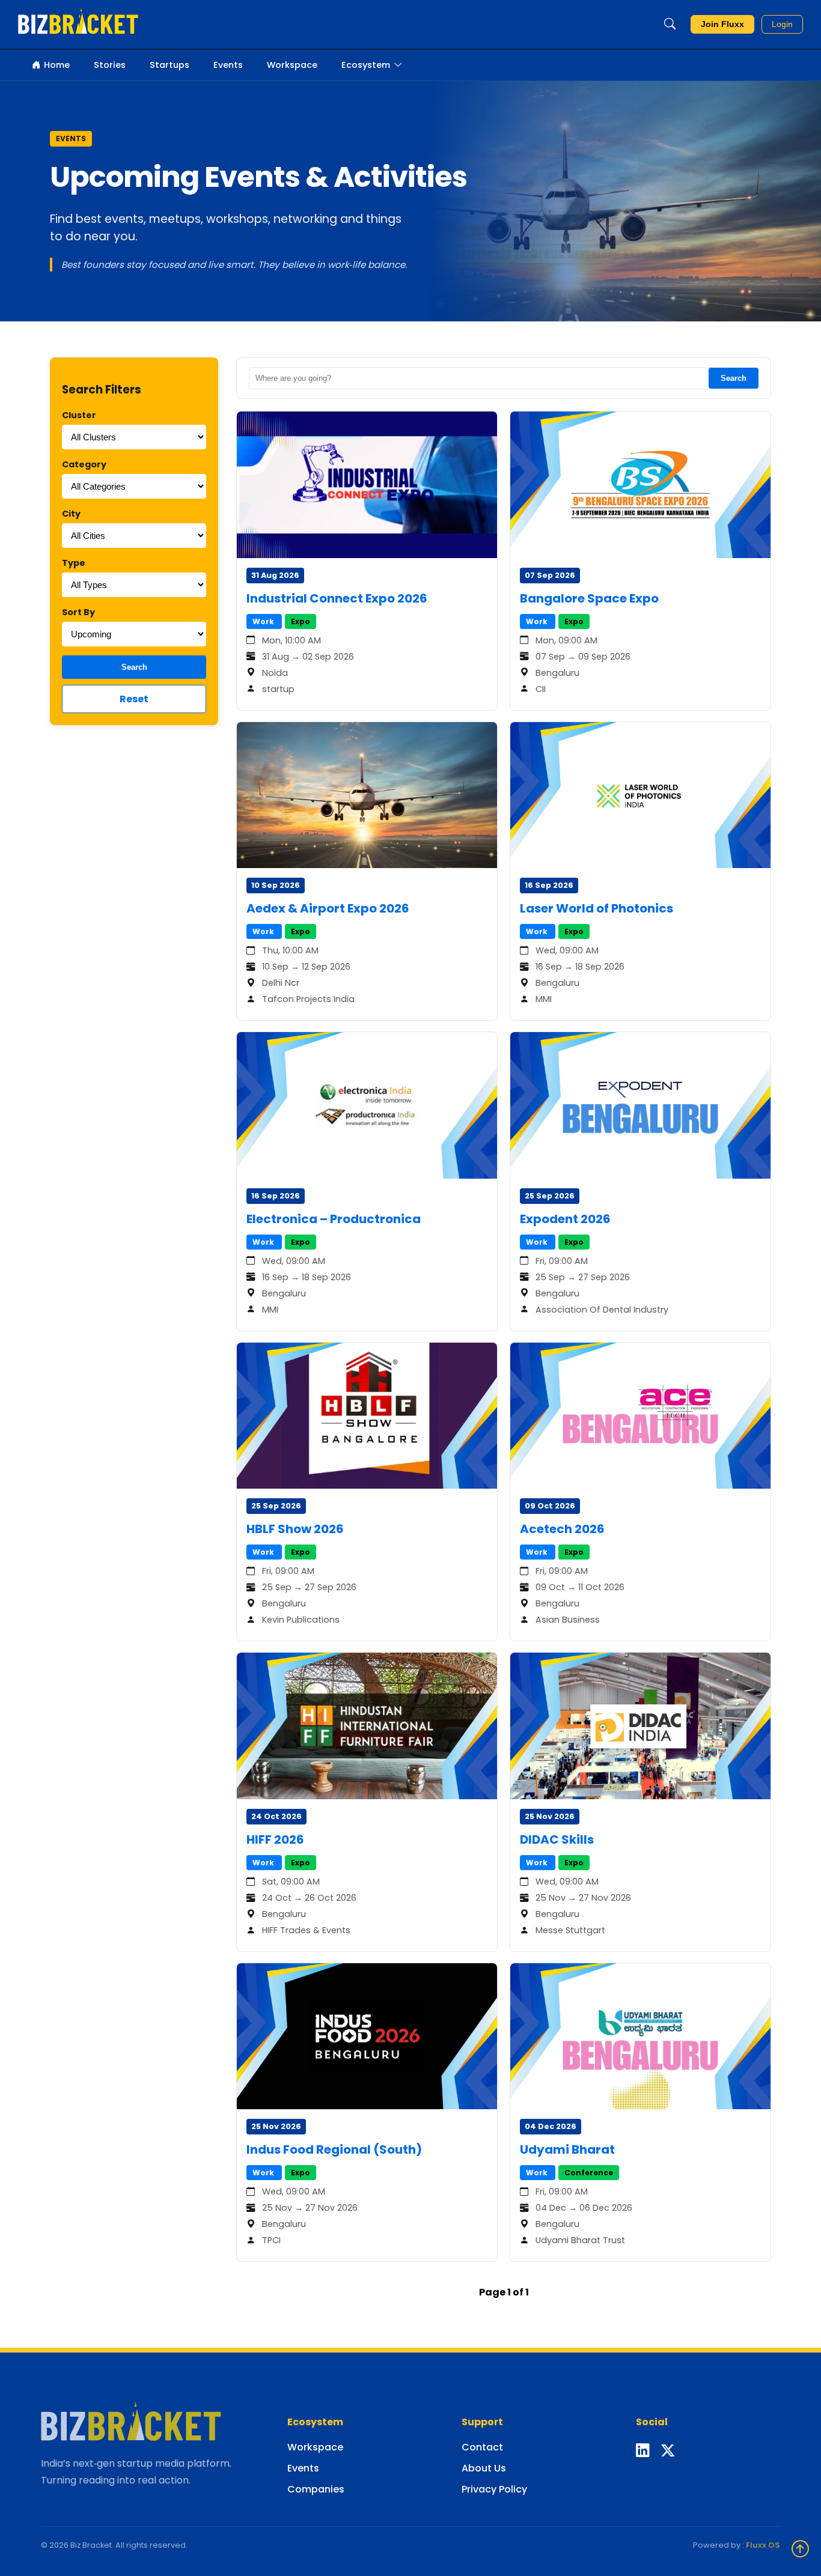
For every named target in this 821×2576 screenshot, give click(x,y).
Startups (169, 65)
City (71, 514)
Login (782, 24)
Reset (134, 699)
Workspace (292, 65)
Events (228, 65)
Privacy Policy (494, 2489)
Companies (316, 2489)
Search (134, 667)
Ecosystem (366, 65)
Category (84, 464)
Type (74, 563)
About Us (484, 2468)
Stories (110, 65)
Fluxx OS (763, 2545)
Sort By (78, 612)
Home (57, 65)
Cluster (79, 415)
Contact (482, 2447)
